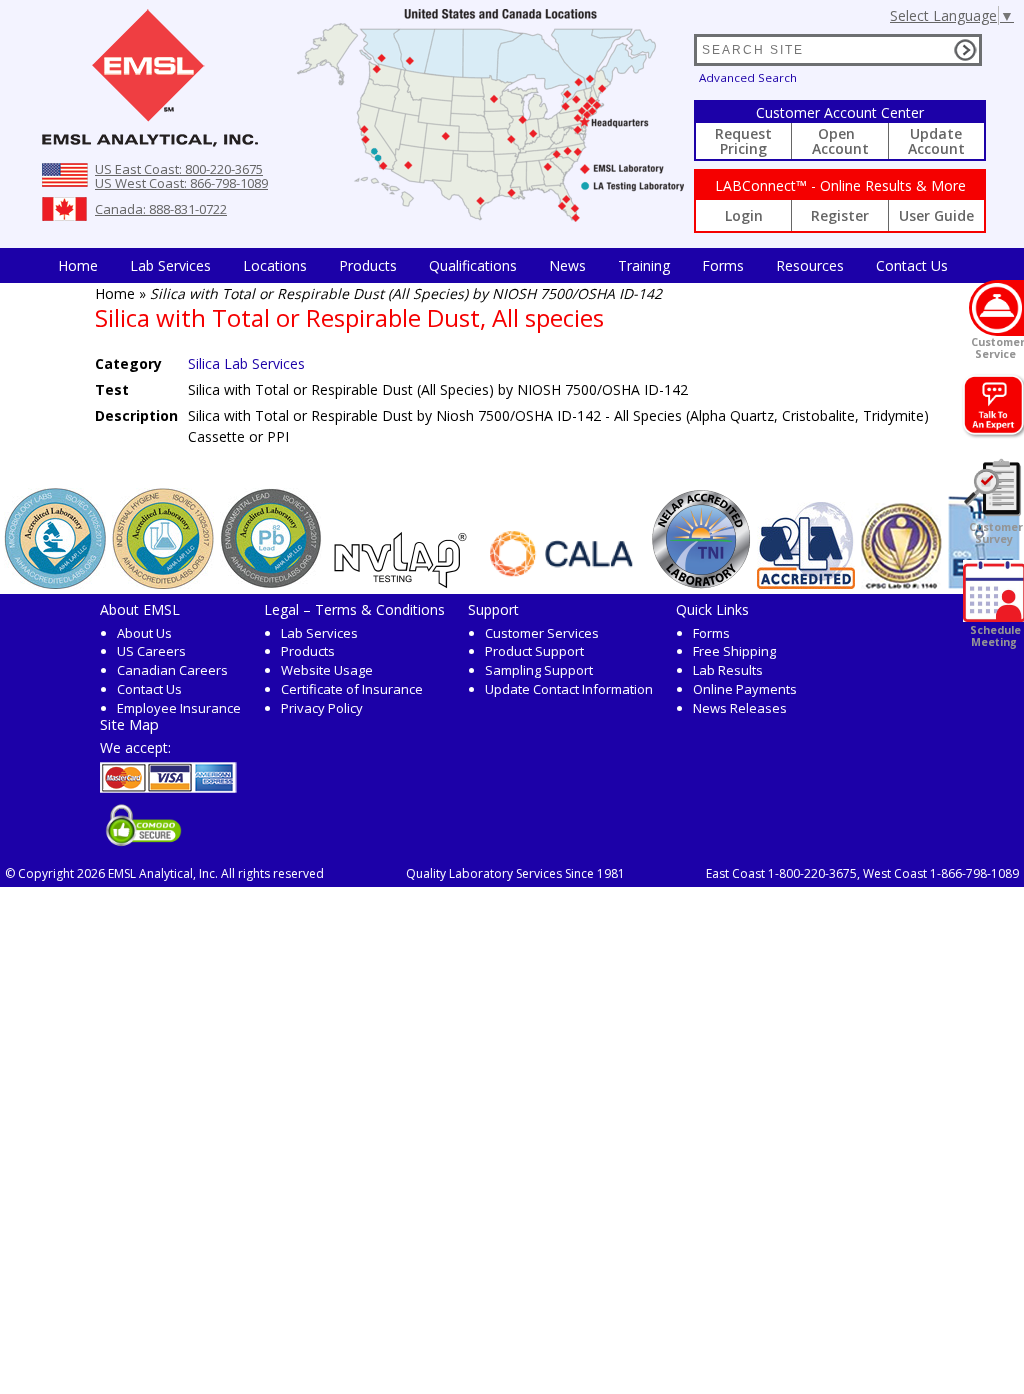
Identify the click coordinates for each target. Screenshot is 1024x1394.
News (567, 265)
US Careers (151, 651)
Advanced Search (748, 77)
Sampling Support (539, 670)
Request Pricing (743, 141)
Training (644, 265)
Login (744, 215)
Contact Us (912, 265)
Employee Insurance (179, 708)
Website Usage (327, 670)
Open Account (840, 141)
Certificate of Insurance (352, 689)
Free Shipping (734, 651)
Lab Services (319, 633)
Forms (723, 265)
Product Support (534, 651)
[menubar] (503, 265)
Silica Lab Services (246, 363)
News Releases (740, 708)
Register (840, 215)
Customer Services (542, 633)
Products (368, 265)
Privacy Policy (322, 708)
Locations (275, 265)
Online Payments (745, 689)
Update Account (936, 141)
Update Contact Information (569, 689)
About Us (144, 633)
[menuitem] (78, 265)
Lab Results (728, 670)
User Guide (936, 215)
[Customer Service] (996, 308)
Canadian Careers (172, 670)
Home (78, 265)
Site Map (129, 724)
